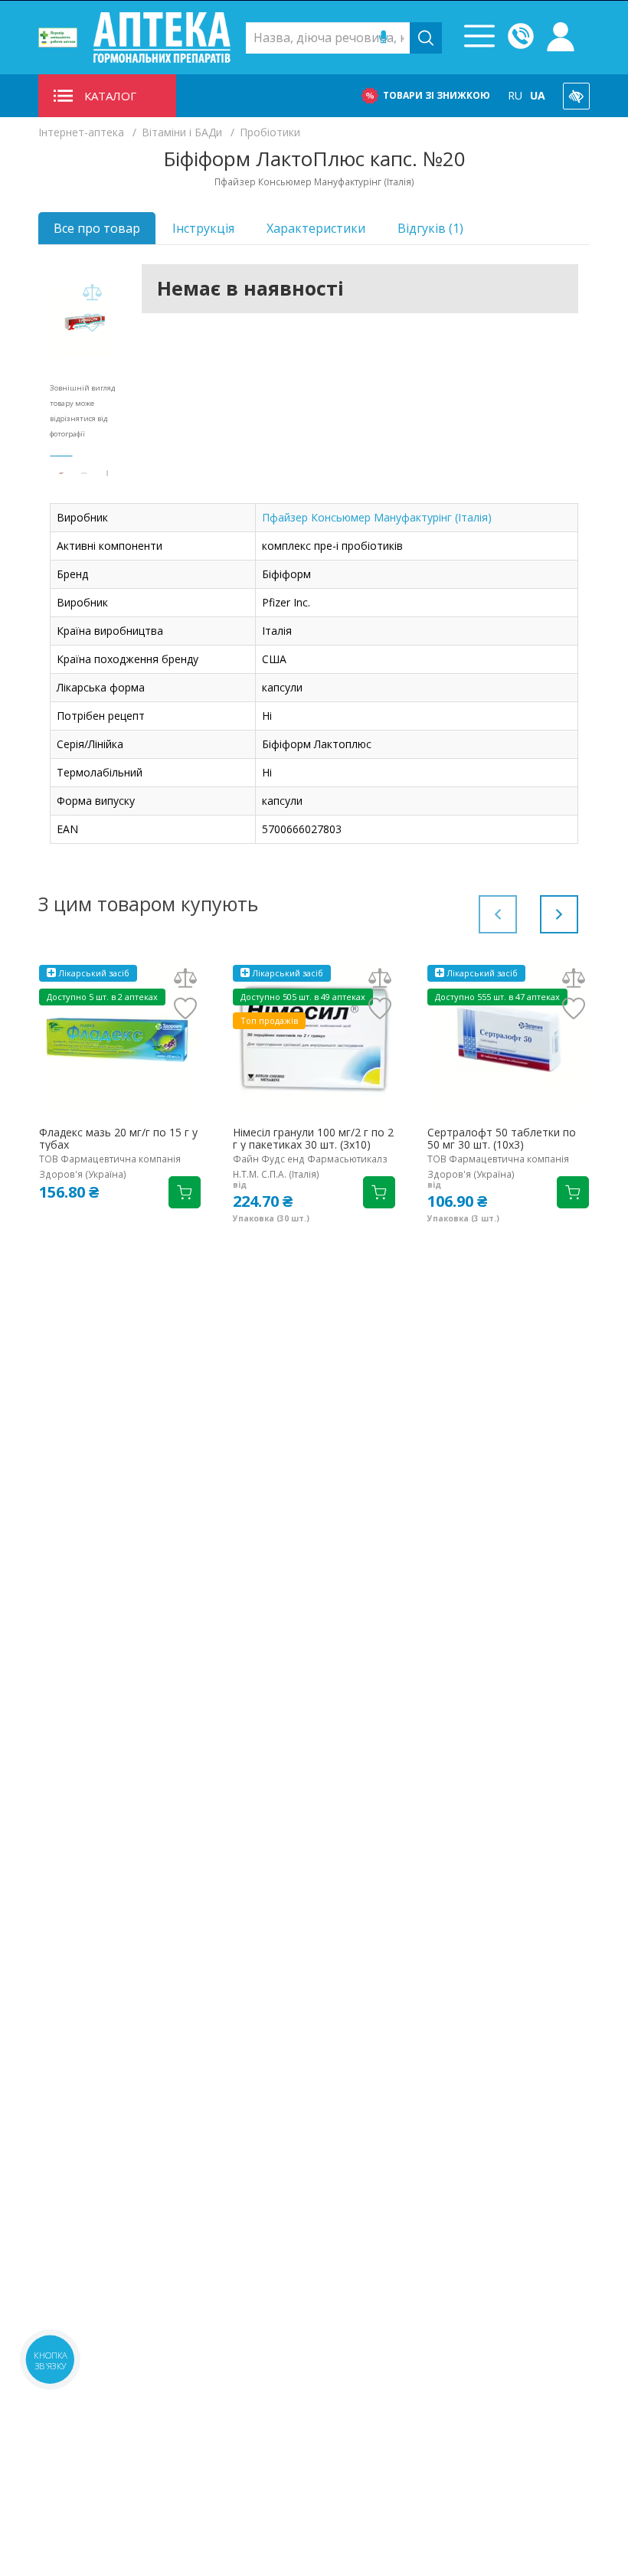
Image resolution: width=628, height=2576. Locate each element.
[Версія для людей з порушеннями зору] (576, 96)
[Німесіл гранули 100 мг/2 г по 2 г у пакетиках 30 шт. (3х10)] (314, 1038)
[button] (559, 914)
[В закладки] (92, 324)
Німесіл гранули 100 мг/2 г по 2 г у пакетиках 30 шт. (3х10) (313, 1139)
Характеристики (316, 228)
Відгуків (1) (430, 228)
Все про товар (97, 228)
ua (538, 95)
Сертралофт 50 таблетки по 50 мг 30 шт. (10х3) (502, 1139)
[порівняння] (92, 293)
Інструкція (203, 228)
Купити (185, 1192)
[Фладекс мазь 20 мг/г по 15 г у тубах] (120, 1038)
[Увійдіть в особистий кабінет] (561, 38)
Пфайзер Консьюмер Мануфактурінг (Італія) (377, 517)
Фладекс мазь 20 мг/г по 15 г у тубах (118, 1139)
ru (515, 95)
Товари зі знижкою (437, 95)
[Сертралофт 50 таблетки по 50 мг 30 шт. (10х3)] (508, 1038)
